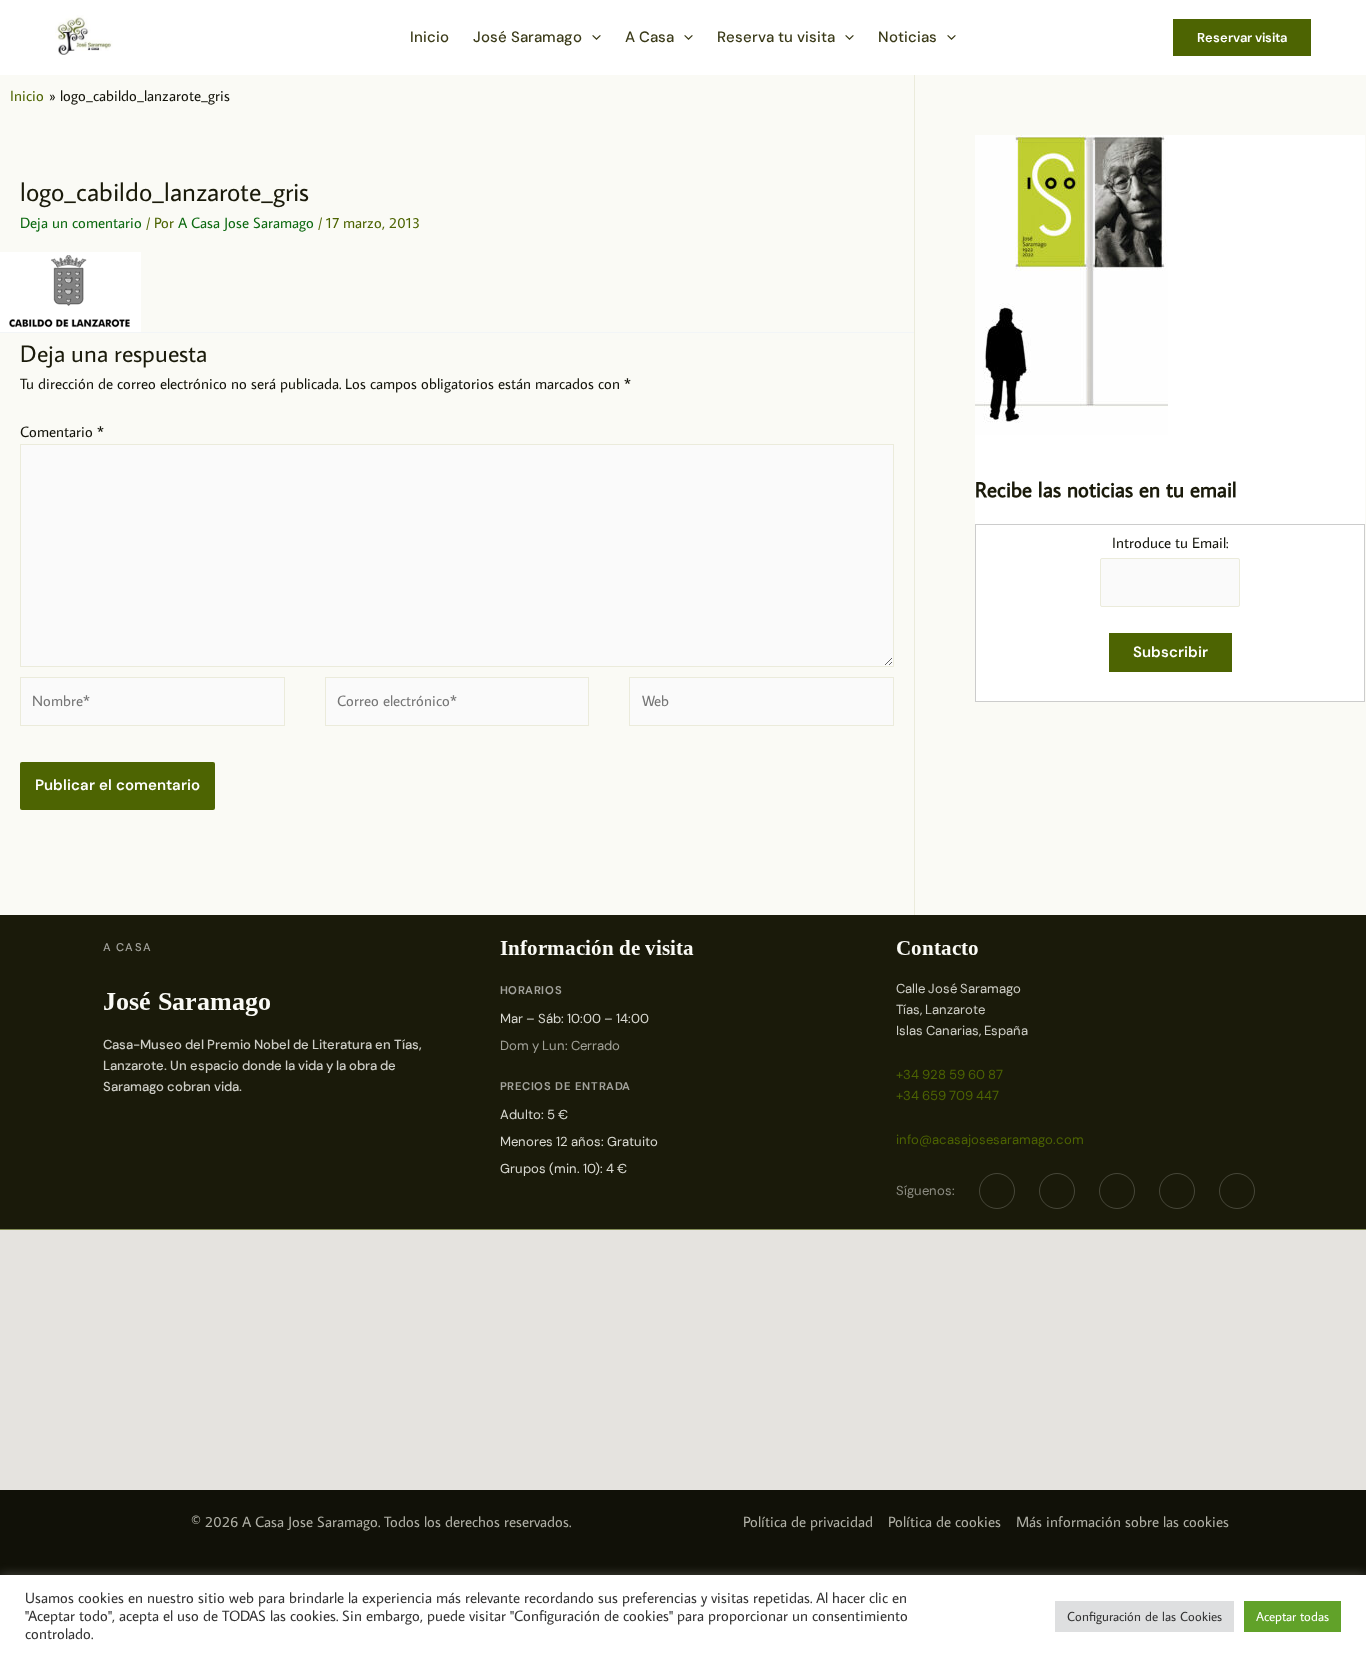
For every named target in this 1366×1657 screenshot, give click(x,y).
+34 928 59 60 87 (949, 1074)
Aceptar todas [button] (1292, 1616)
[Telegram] (1117, 1191)
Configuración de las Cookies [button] (1144, 1616)
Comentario (62, 431)
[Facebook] (997, 1191)
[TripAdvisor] (1177, 1191)
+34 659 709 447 (947, 1095)
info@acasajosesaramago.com (990, 1139)
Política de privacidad (808, 1521)
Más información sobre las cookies (1122, 1521)
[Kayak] (1237, 1191)
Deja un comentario (81, 222)
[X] (1057, 1191)
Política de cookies (944, 1521)
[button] (591, 37)
